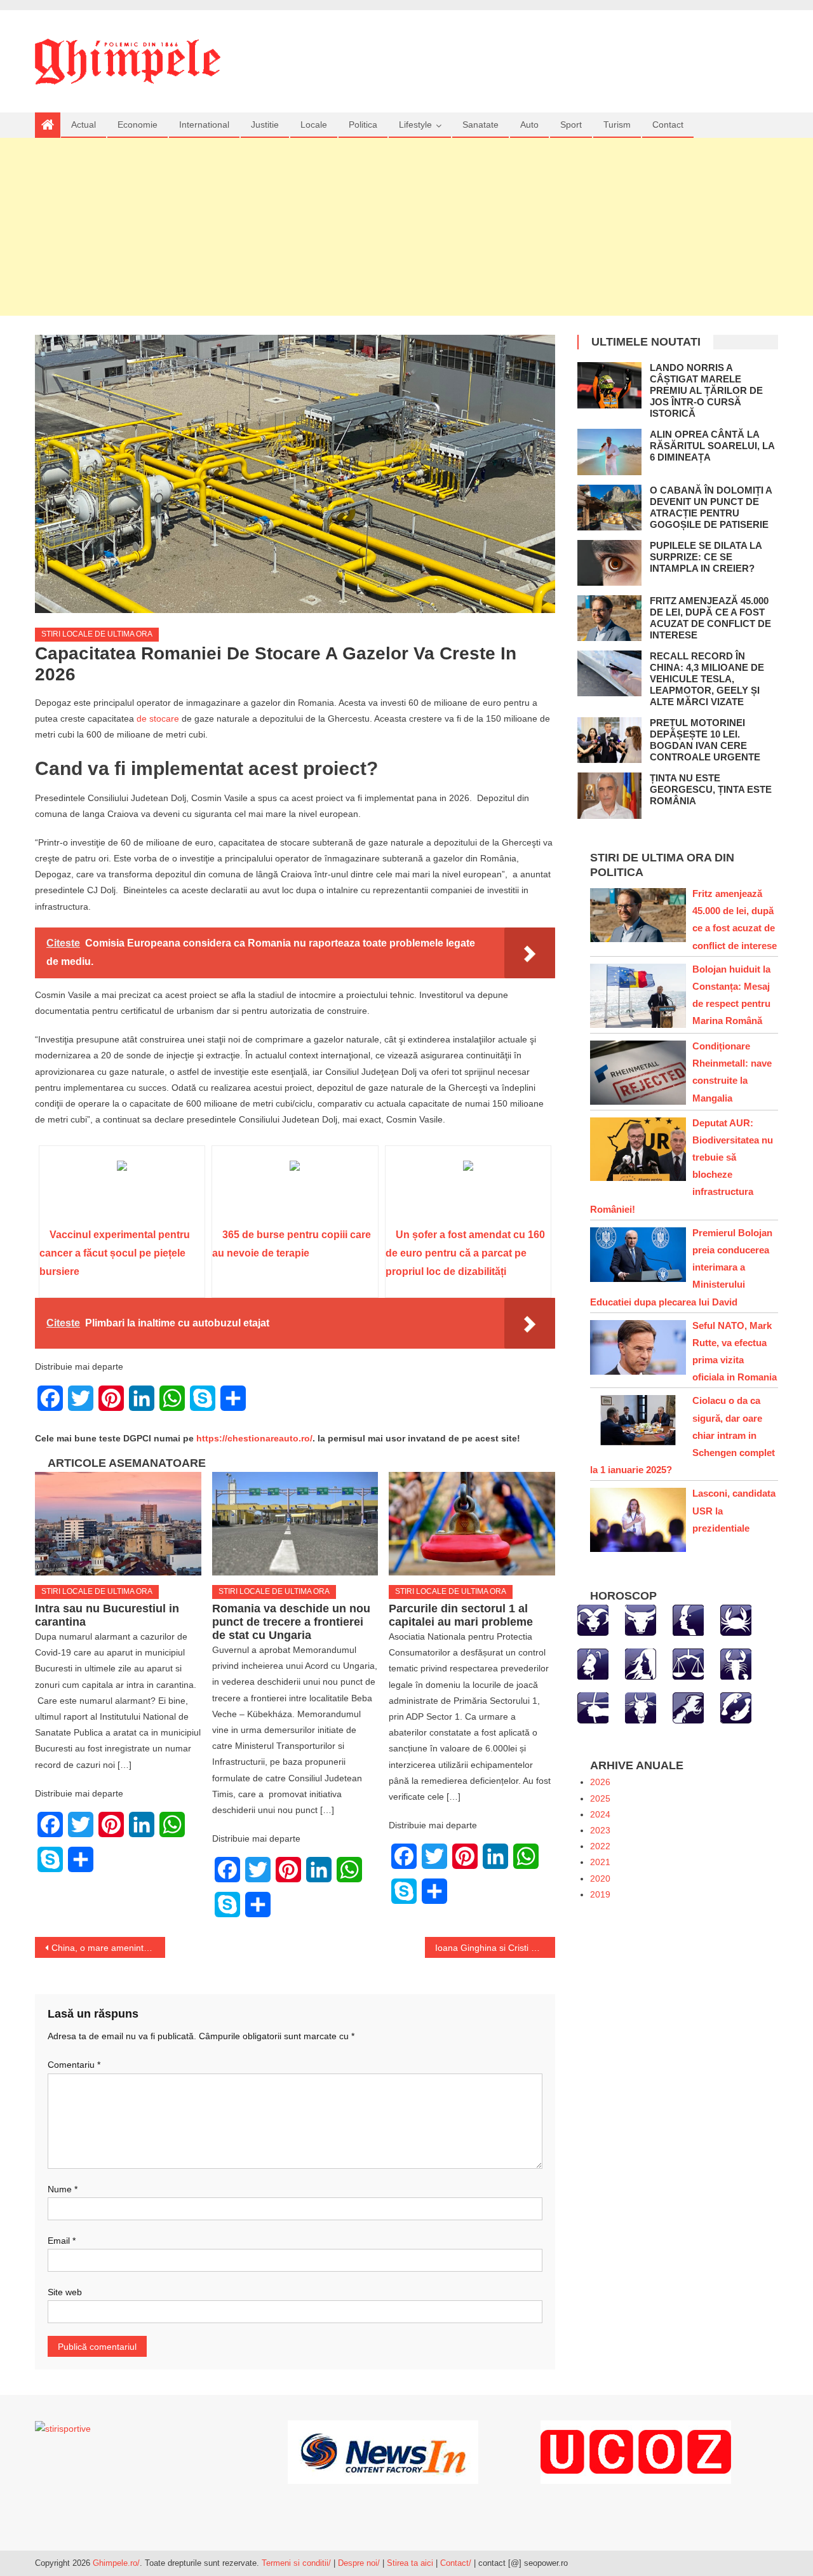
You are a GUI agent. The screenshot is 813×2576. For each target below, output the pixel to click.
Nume (63, 2189)
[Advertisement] (406, 227)
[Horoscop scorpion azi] (736, 1663)
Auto (529, 125)
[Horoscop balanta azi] (688, 1663)
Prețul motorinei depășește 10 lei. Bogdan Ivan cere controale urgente (705, 740)
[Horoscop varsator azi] (688, 1707)
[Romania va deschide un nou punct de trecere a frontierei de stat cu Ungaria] (295, 1524)
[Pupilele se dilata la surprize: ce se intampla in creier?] (609, 563)
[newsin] (383, 2451)
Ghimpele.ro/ (116, 2563)
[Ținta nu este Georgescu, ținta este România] (609, 795)
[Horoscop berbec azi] (593, 1619)
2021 (600, 1862)
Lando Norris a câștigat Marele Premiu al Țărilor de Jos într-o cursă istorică (706, 390)
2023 (600, 1830)
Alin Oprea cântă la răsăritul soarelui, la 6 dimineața (712, 446)
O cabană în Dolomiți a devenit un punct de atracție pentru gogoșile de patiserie (711, 507)
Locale (314, 125)
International (204, 125)
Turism (617, 125)
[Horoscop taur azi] (641, 1619)
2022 (600, 1846)
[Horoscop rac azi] (736, 1619)
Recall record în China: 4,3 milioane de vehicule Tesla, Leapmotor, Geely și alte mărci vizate (707, 679)
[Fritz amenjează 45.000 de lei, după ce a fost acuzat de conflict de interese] (609, 618)
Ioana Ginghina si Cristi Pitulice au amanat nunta (495, 1948)
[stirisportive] (63, 2428)
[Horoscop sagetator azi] (593, 1707)
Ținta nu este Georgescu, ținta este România (711, 789)
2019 (600, 1894)
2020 (600, 1878)
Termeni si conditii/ (296, 2563)
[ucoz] (636, 2451)
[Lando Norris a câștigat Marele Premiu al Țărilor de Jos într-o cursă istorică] (609, 385)
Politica (363, 125)
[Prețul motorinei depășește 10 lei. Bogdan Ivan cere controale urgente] (609, 740)
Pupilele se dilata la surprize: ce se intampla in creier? (706, 557)
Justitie (265, 125)
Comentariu (74, 2065)
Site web (65, 2292)
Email (62, 2241)
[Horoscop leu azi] (593, 1663)
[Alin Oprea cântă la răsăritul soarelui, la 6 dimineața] (609, 452)
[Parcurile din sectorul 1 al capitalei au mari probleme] (472, 1524)
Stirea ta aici (411, 2563)
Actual (84, 125)
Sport (571, 125)
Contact (668, 125)
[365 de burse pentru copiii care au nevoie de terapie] (295, 1191)
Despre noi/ (359, 2563)
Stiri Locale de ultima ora (97, 634)
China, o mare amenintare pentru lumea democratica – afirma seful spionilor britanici (108, 1948)
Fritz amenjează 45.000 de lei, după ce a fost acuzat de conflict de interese (710, 618)
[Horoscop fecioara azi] (641, 1663)
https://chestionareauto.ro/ (254, 1438)
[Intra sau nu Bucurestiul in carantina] (118, 1524)
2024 (600, 1814)
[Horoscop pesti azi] (736, 1707)
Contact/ (456, 2563)
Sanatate (480, 125)
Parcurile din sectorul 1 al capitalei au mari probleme (461, 1615)
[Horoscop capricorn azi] (641, 1707)
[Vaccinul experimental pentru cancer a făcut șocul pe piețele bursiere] (122, 1191)
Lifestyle (415, 125)
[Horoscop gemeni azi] (688, 1619)
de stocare (158, 718)
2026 (600, 1782)
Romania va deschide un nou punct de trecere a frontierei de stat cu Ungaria (291, 1622)
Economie (138, 125)
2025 (600, 1798)
